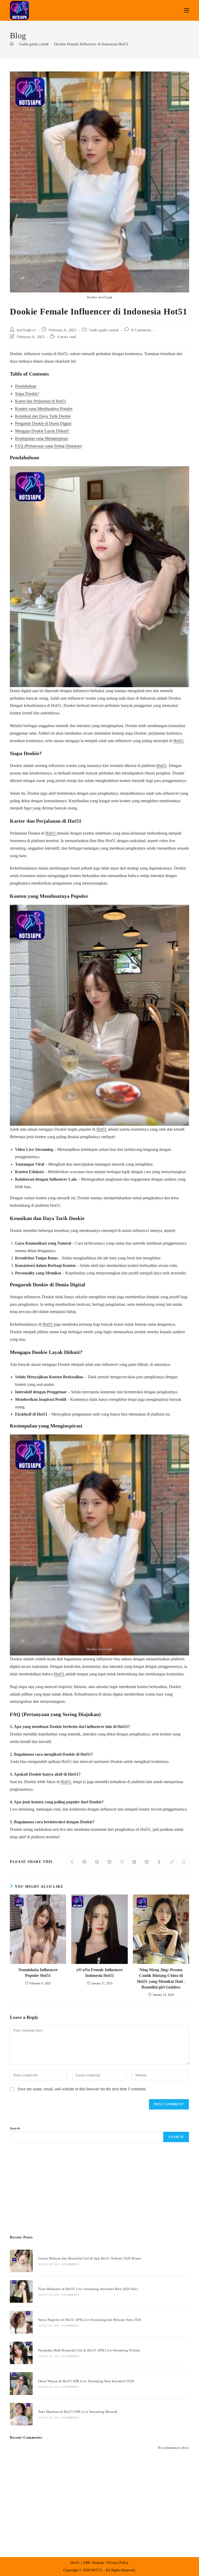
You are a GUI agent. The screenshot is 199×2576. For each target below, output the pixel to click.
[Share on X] (72, 1862)
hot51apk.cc (27, 330)
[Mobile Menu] (187, 10)
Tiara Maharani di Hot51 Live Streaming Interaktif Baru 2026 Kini (88, 2289)
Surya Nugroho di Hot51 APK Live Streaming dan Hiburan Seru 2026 (90, 2320)
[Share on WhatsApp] (184, 1862)
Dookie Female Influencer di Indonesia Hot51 (91, 44)
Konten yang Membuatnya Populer (44, 409)
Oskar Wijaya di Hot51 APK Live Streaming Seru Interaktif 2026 (86, 2381)
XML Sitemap (93, 2563)
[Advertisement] (99, 2189)
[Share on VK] (134, 1862)
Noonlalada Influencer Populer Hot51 (38, 1973)
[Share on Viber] (122, 1862)
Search (15, 2128)
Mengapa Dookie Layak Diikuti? (42, 431)
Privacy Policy (118, 2563)
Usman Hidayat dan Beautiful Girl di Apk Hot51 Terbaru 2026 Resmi (90, 2258)
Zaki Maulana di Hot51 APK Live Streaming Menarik (78, 2412)
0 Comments (141, 330)
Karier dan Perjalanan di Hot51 (41, 401)
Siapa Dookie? (27, 394)
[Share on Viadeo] (172, 1862)
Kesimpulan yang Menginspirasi (41, 438)
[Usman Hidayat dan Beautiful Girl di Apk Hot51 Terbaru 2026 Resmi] (21, 2261)
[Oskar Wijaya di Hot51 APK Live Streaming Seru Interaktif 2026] (21, 2383)
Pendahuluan (26, 386)
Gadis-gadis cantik (104, 330)
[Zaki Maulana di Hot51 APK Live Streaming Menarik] (21, 2414)
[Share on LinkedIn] (109, 1862)
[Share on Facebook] (84, 1862)
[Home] (12, 44)
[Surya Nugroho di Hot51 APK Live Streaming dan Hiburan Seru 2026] (21, 2322)
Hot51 (179, 741)
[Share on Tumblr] (159, 1862)
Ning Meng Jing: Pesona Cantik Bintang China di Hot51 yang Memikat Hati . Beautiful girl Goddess (161, 1978)
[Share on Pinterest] (97, 1862)
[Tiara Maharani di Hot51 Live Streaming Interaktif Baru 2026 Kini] (21, 2291)
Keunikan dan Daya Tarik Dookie (43, 416)
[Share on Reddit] (147, 1862)
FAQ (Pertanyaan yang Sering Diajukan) (48, 446)
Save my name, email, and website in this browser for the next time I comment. (82, 2089)
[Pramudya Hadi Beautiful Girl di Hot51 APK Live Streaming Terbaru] (21, 2353)
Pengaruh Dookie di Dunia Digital (43, 423)
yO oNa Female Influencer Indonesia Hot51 (100, 1973)
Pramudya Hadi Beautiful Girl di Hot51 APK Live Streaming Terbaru (89, 2350)
